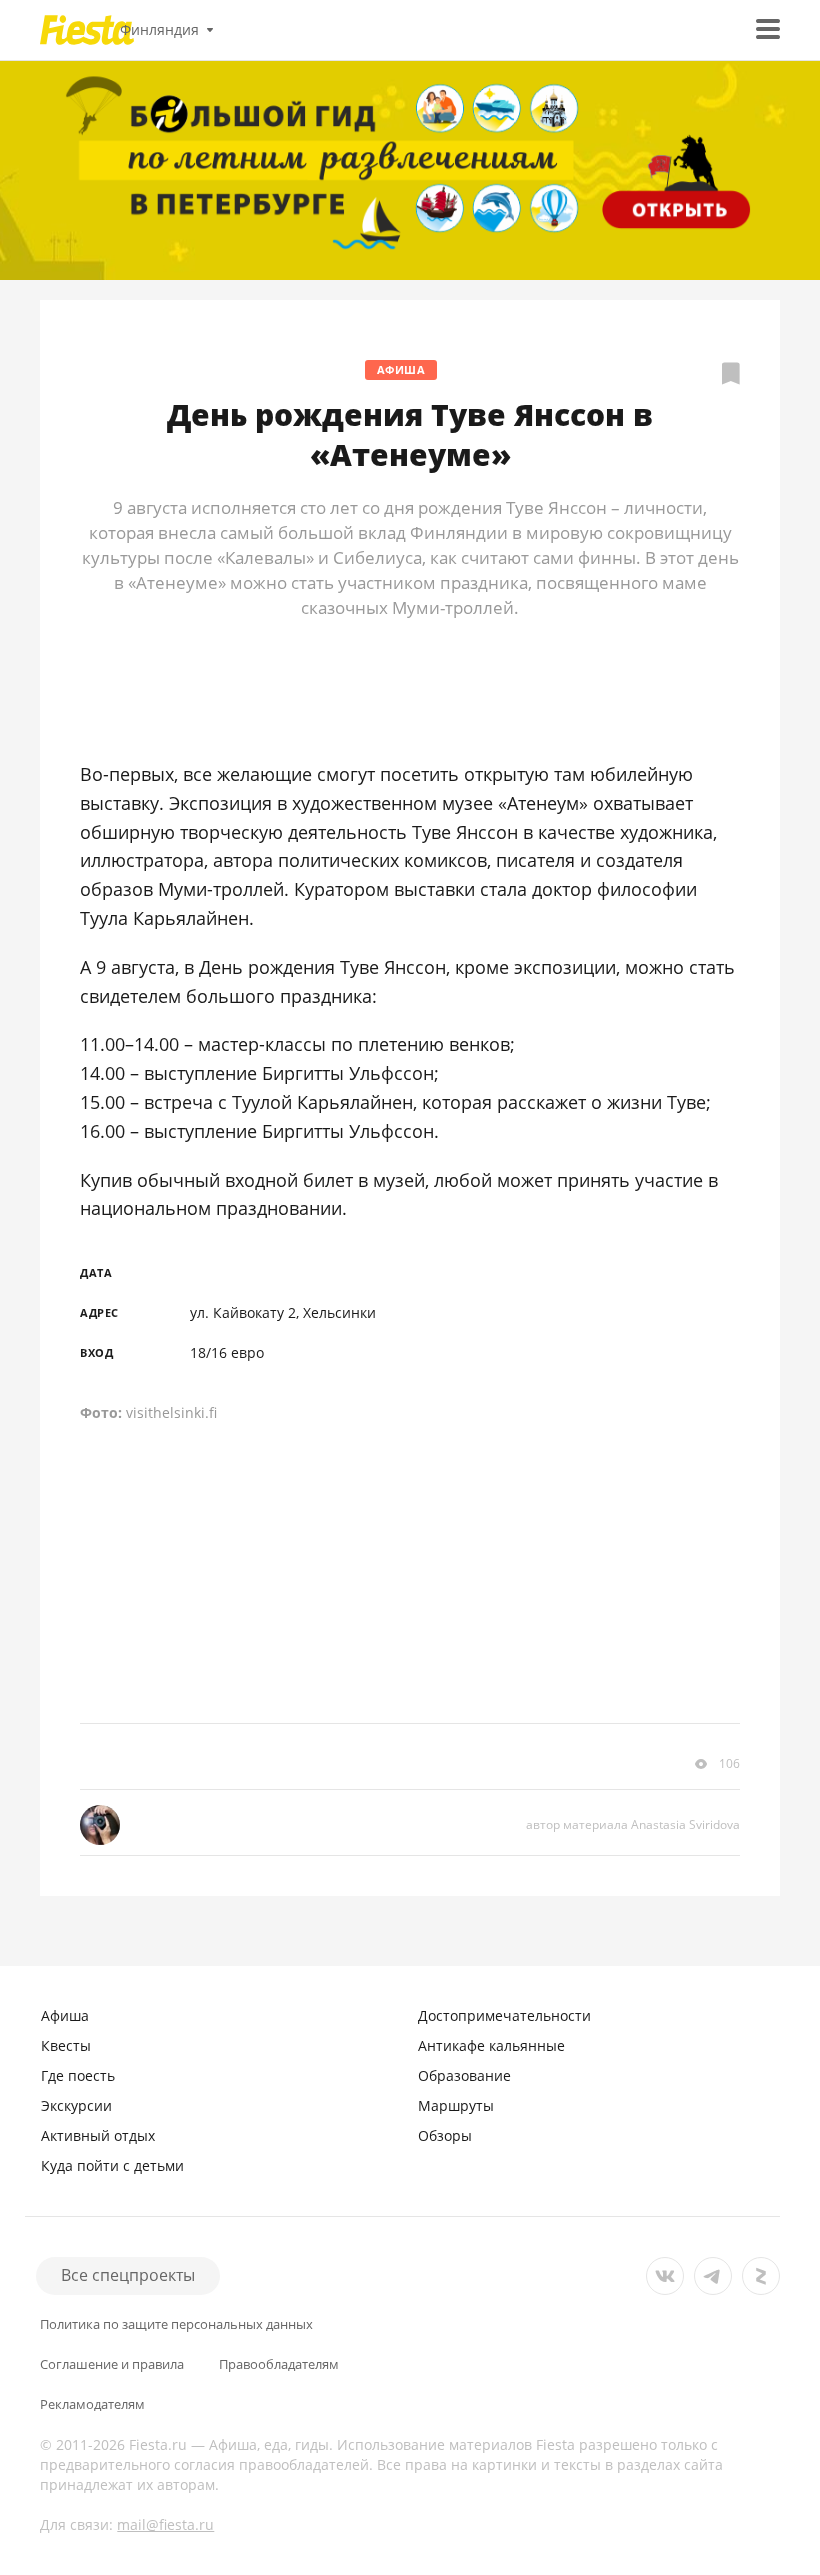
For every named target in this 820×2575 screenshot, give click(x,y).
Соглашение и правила (112, 2364)
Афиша (401, 369)
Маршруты (456, 2105)
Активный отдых (98, 2135)
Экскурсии (76, 2105)
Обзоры (445, 2135)
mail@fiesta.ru (165, 2524)
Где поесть (78, 2075)
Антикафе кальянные (491, 2045)
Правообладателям (279, 2364)
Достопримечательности (504, 2015)
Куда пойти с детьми (112, 2165)
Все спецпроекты (128, 2275)
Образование (464, 2075)
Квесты (66, 2045)
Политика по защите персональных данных (176, 2324)
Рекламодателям (92, 2404)
